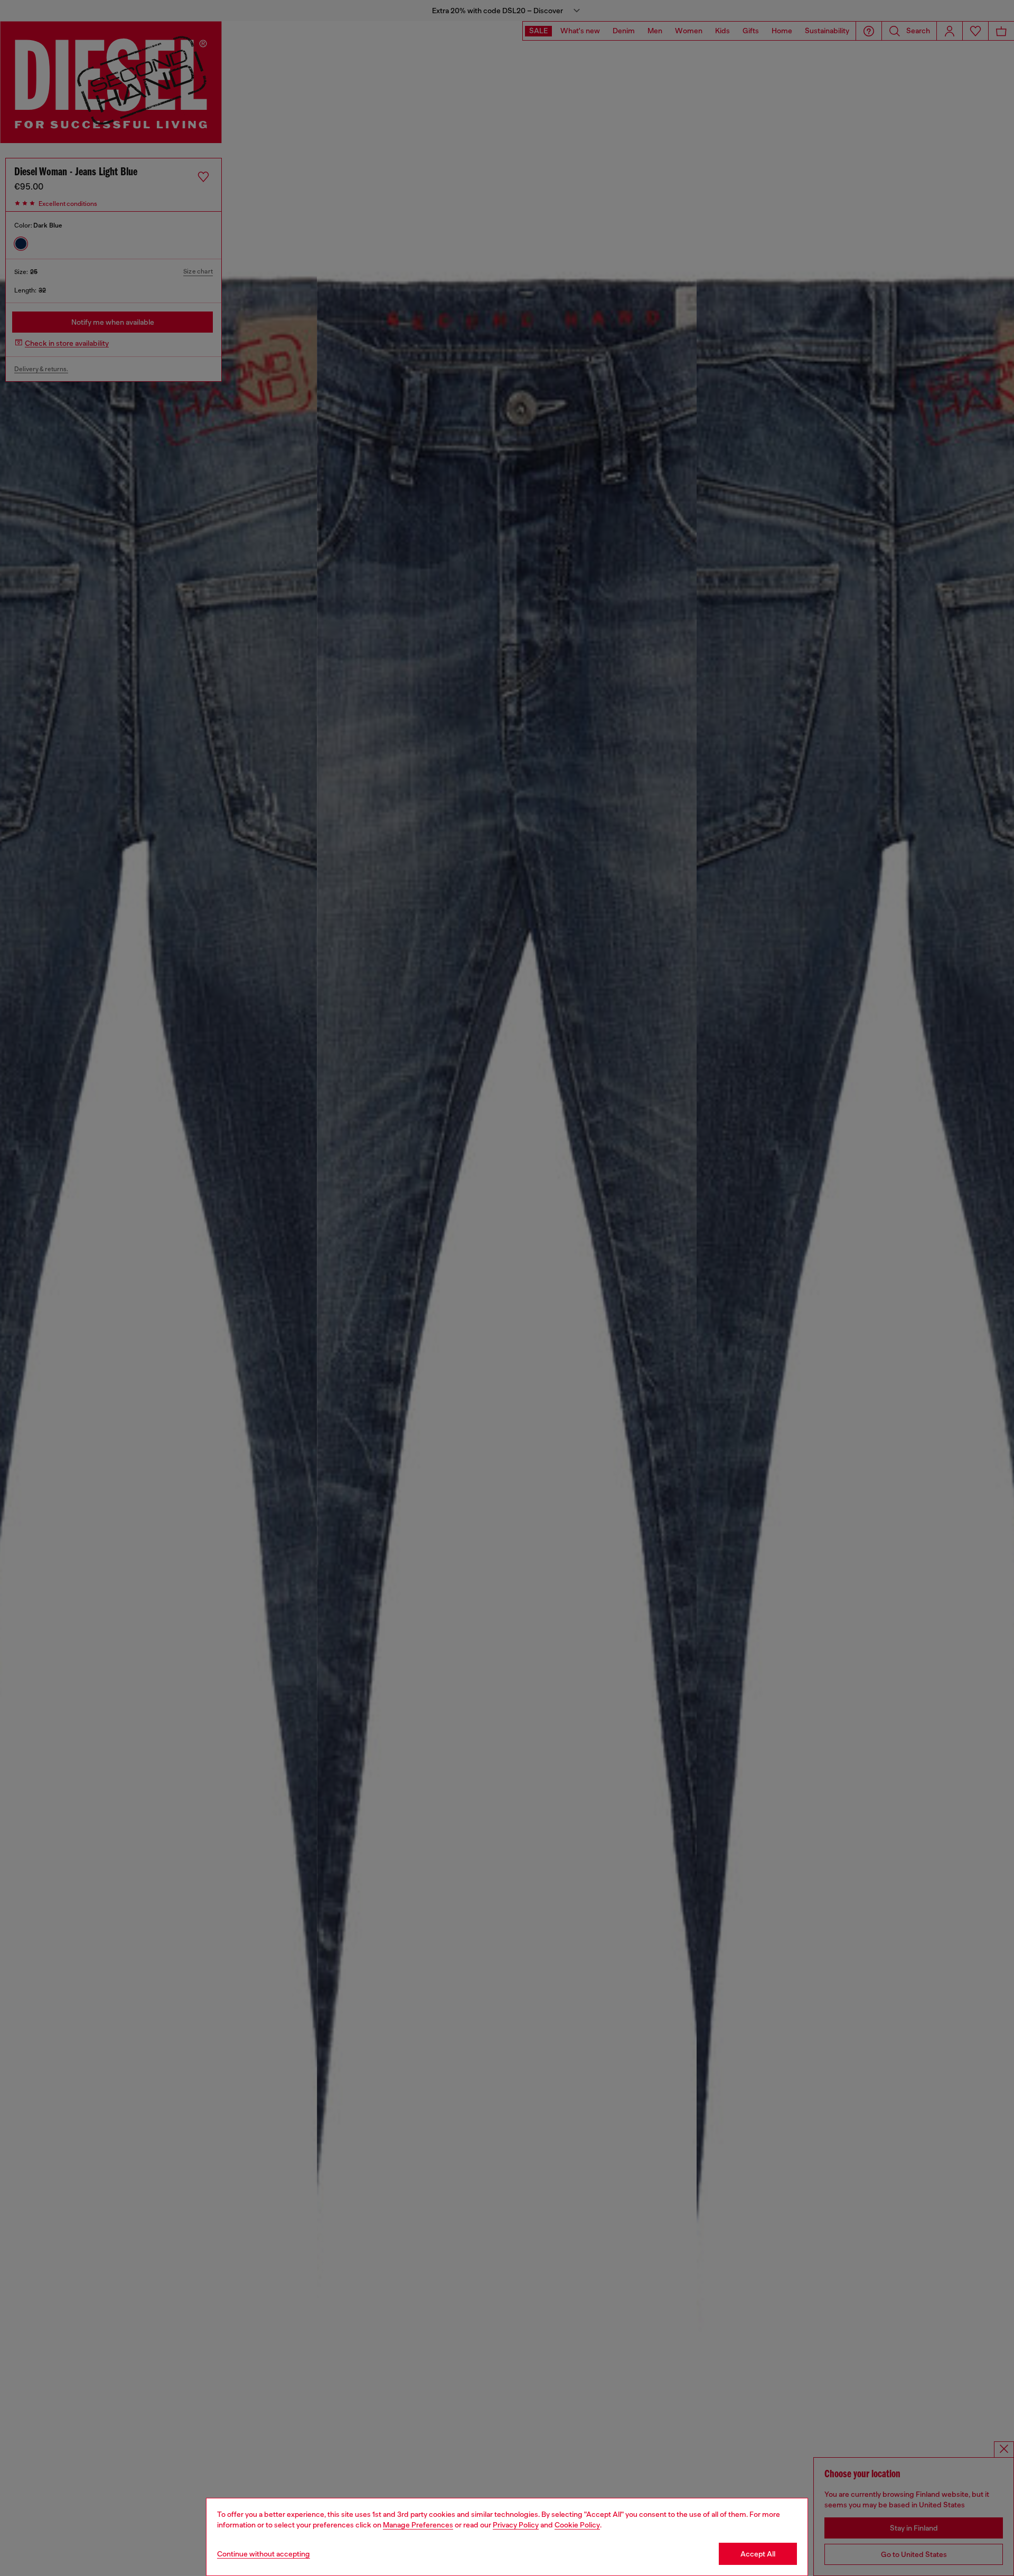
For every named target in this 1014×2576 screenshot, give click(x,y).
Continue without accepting (264, 2554)
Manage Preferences (418, 2525)
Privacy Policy (516, 2525)
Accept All (758, 2554)
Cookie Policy (577, 2525)
